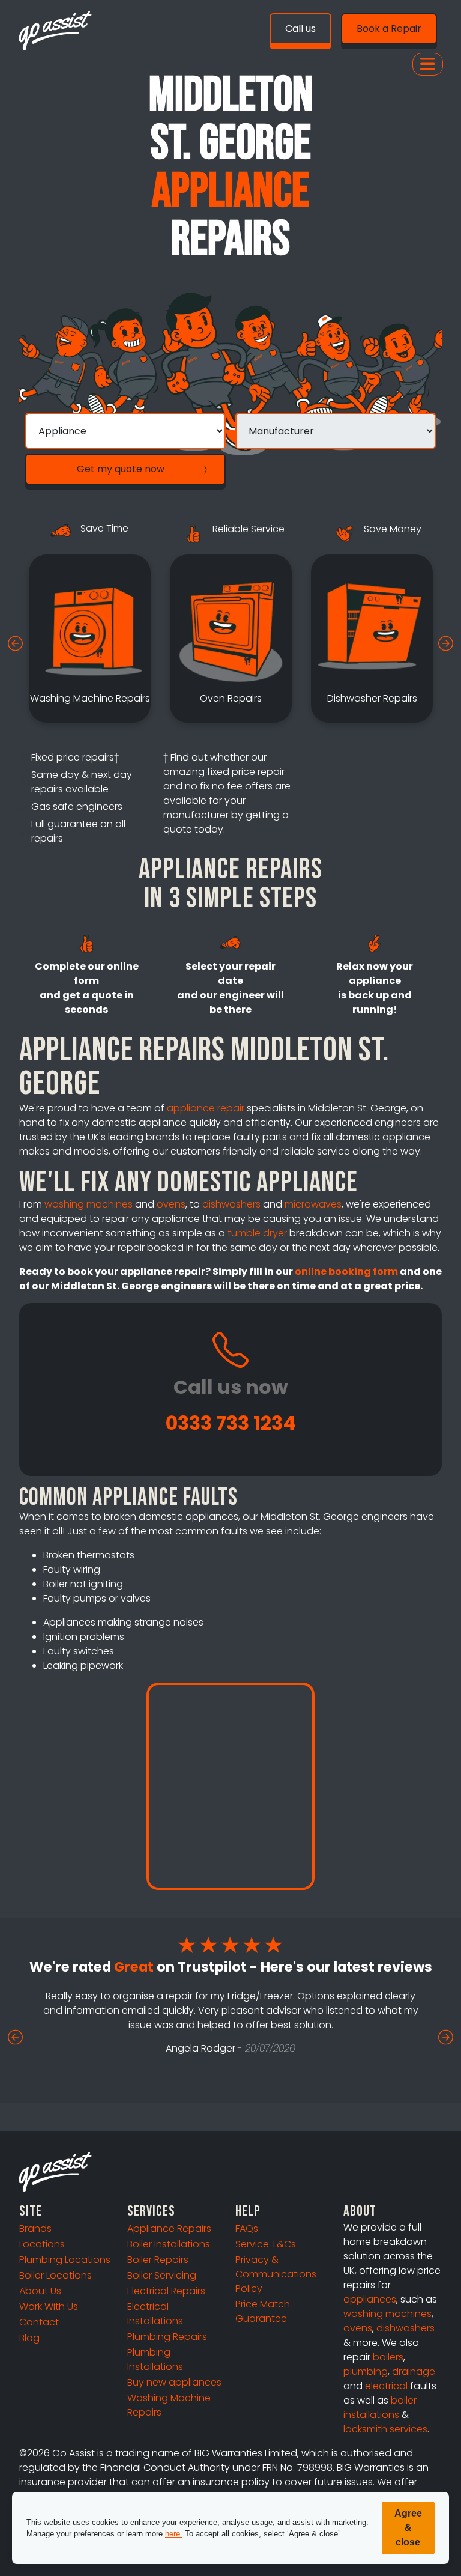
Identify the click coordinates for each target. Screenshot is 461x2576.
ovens (171, 1204)
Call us (300, 29)
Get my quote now (121, 469)
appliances (370, 2299)
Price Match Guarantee (263, 2311)
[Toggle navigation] (428, 64)
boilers (388, 2357)
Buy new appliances (174, 2382)
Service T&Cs (266, 2244)
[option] (90, 639)
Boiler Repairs (158, 2260)
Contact (39, 2322)
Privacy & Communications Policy (276, 2274)
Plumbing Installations (155, 2359)
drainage (414, 2371)
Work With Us (49, 2307)
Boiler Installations (169, 2244)
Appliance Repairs (169, 2228)
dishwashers (231, 1204)
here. (174, 2534)
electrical (386, 2386)
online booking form (346, 1271)
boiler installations (380, 2407)
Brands (35, 2228)
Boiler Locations (56, 2275)
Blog (29, 2338)
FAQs (247, 2228)
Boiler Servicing (162, 2275)
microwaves (313, 1204)
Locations (42, 2244)
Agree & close (408, 2528)
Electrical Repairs (166, 2291)
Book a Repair (389, 29)
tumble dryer (257, 1233)
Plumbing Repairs (167, 2337)
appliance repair (206, 1108)
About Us (40, 2291)
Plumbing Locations (65, 2260)
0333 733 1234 (231, 1423)
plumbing (366, 2371)
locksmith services (385, 2429)
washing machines (89, 1204)
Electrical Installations (155, 2314)
